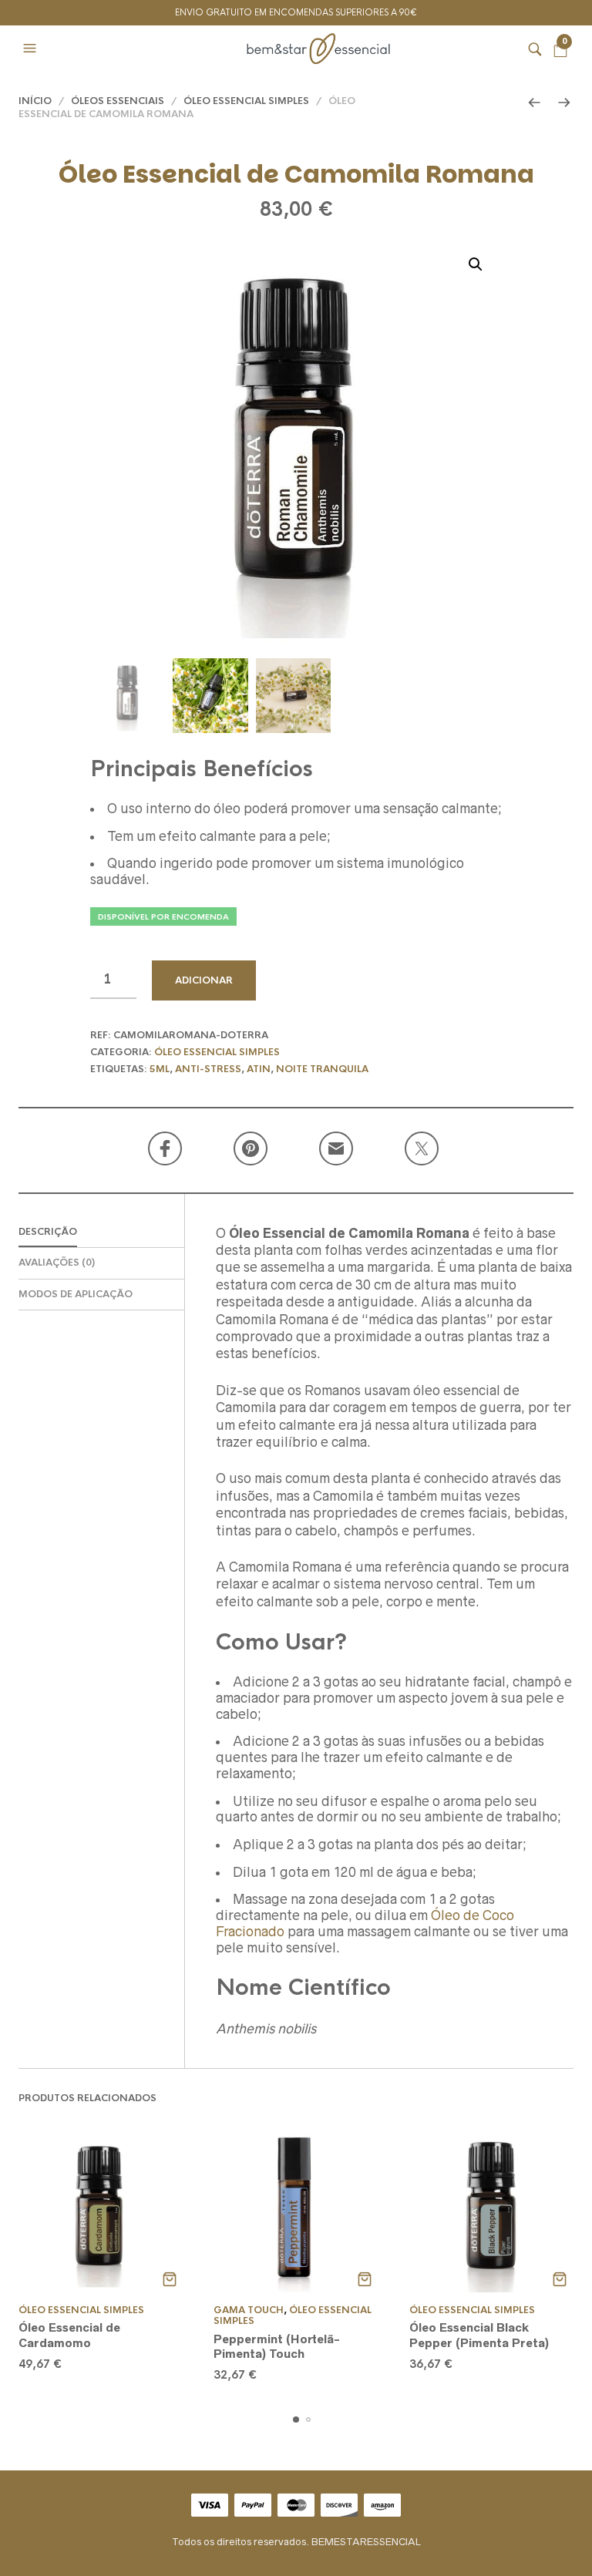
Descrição (48, 1232)
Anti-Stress (208, 1069)
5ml (160, 1069)
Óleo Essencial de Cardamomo (69, 2335)
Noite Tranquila (322, 1069)
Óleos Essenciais (118, 101)
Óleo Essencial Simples (246, 101)
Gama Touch (249, 2310)
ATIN (259, 1069)
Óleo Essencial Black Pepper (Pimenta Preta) (479, 2335)
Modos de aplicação (76, 1294)
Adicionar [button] (169, 2279)
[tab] (101, 1233)
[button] (32, 49)
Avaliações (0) (57, 1263)
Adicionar (204, 980)
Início (35, 101)
